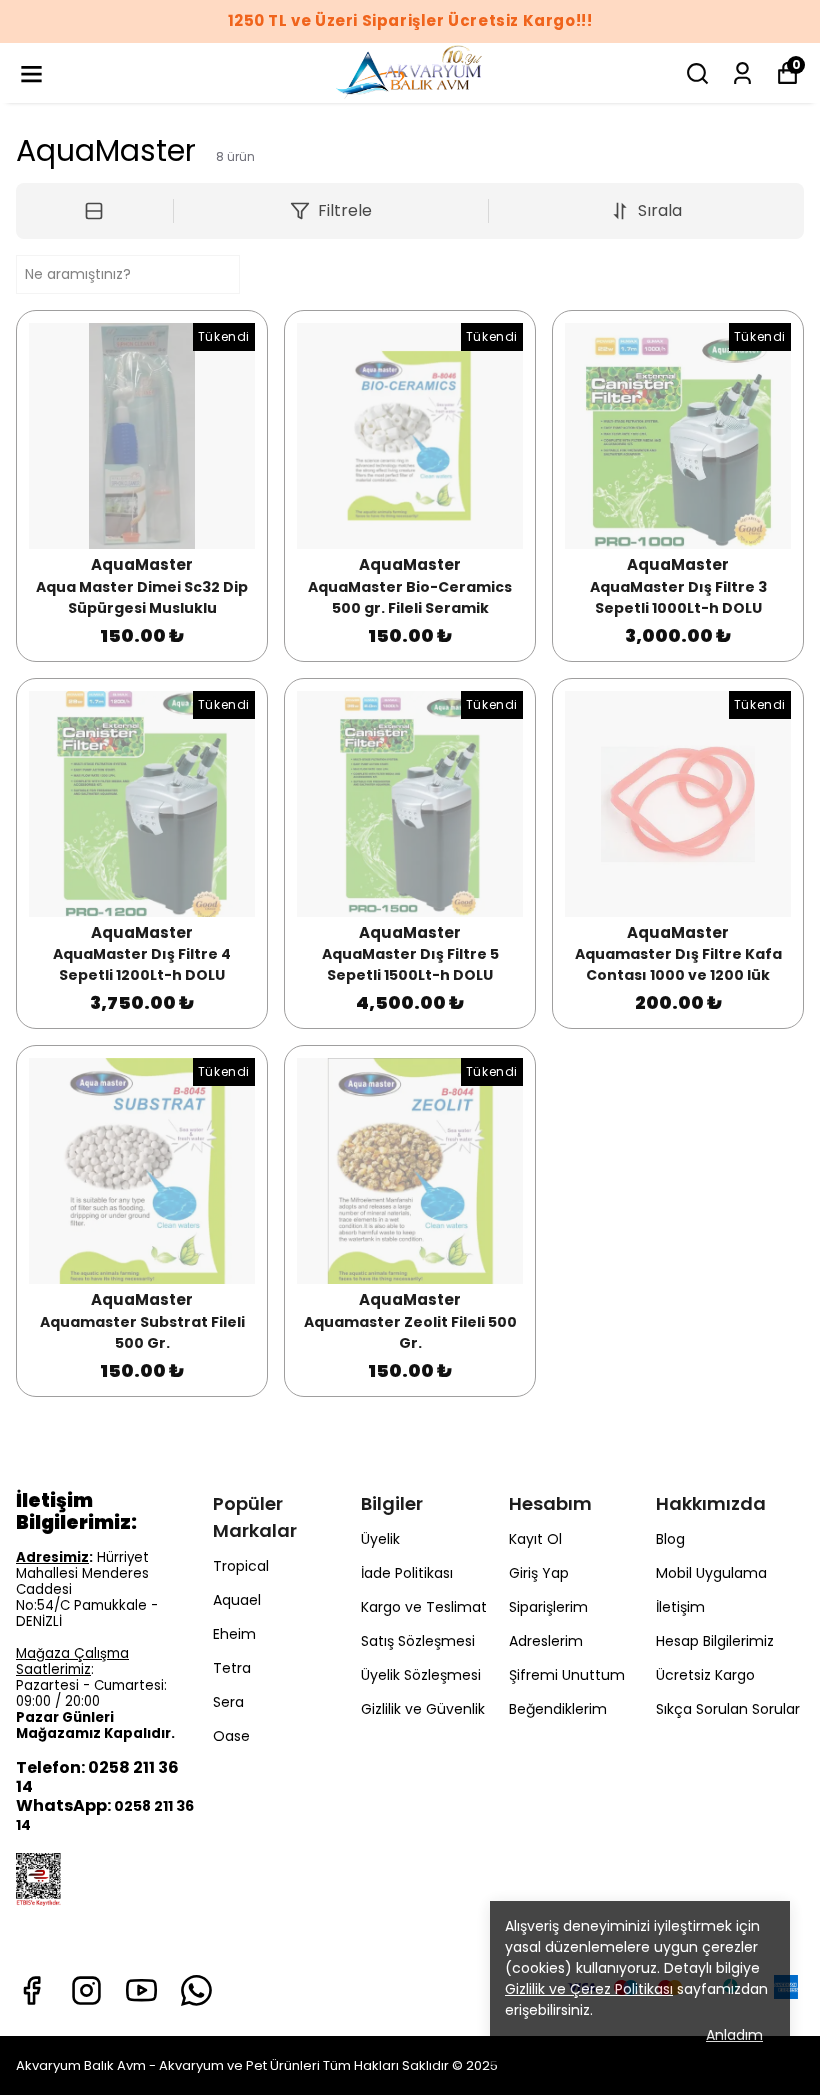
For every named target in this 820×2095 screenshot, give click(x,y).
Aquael (237, 1600)
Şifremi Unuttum (567, 1675)
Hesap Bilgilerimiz (715, 1641)
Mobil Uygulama (711, 1573)
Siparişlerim (548, 1607)
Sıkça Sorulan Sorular (728, 1709)
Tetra (232, 1668)
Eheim (234, 1634)
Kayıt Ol (535, 1539)
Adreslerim (546, 1641)
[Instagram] (86, 1990)
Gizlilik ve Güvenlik (423, 1709)
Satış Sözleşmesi (418, 1641)
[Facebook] (31, 1990)
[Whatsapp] (196, 1990)
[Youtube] (141, 1990)
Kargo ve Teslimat (424, 1607)
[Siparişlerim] (742, 73)
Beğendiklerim (558, 1709)
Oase (231, 1736)
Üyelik (380, 1539)
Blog (670, 1539)
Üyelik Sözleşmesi (421, 1675)
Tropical (241, 1566)
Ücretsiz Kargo (705, 1675)
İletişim (680, 1607)
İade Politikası (407, 1573)
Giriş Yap (539, 1573)
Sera (228, 1702)
